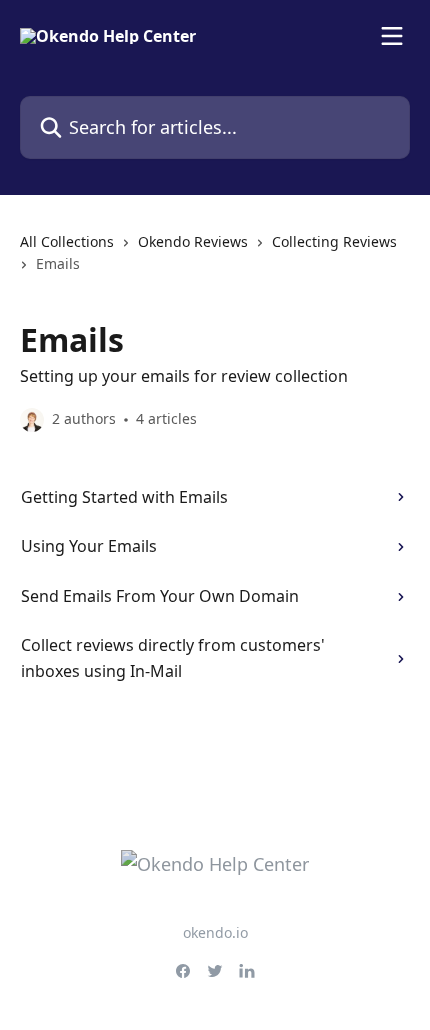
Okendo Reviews (193, 241)
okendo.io (215, 932)
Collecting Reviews (334, 241)
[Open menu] (392, 36)
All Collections (67, 241)
